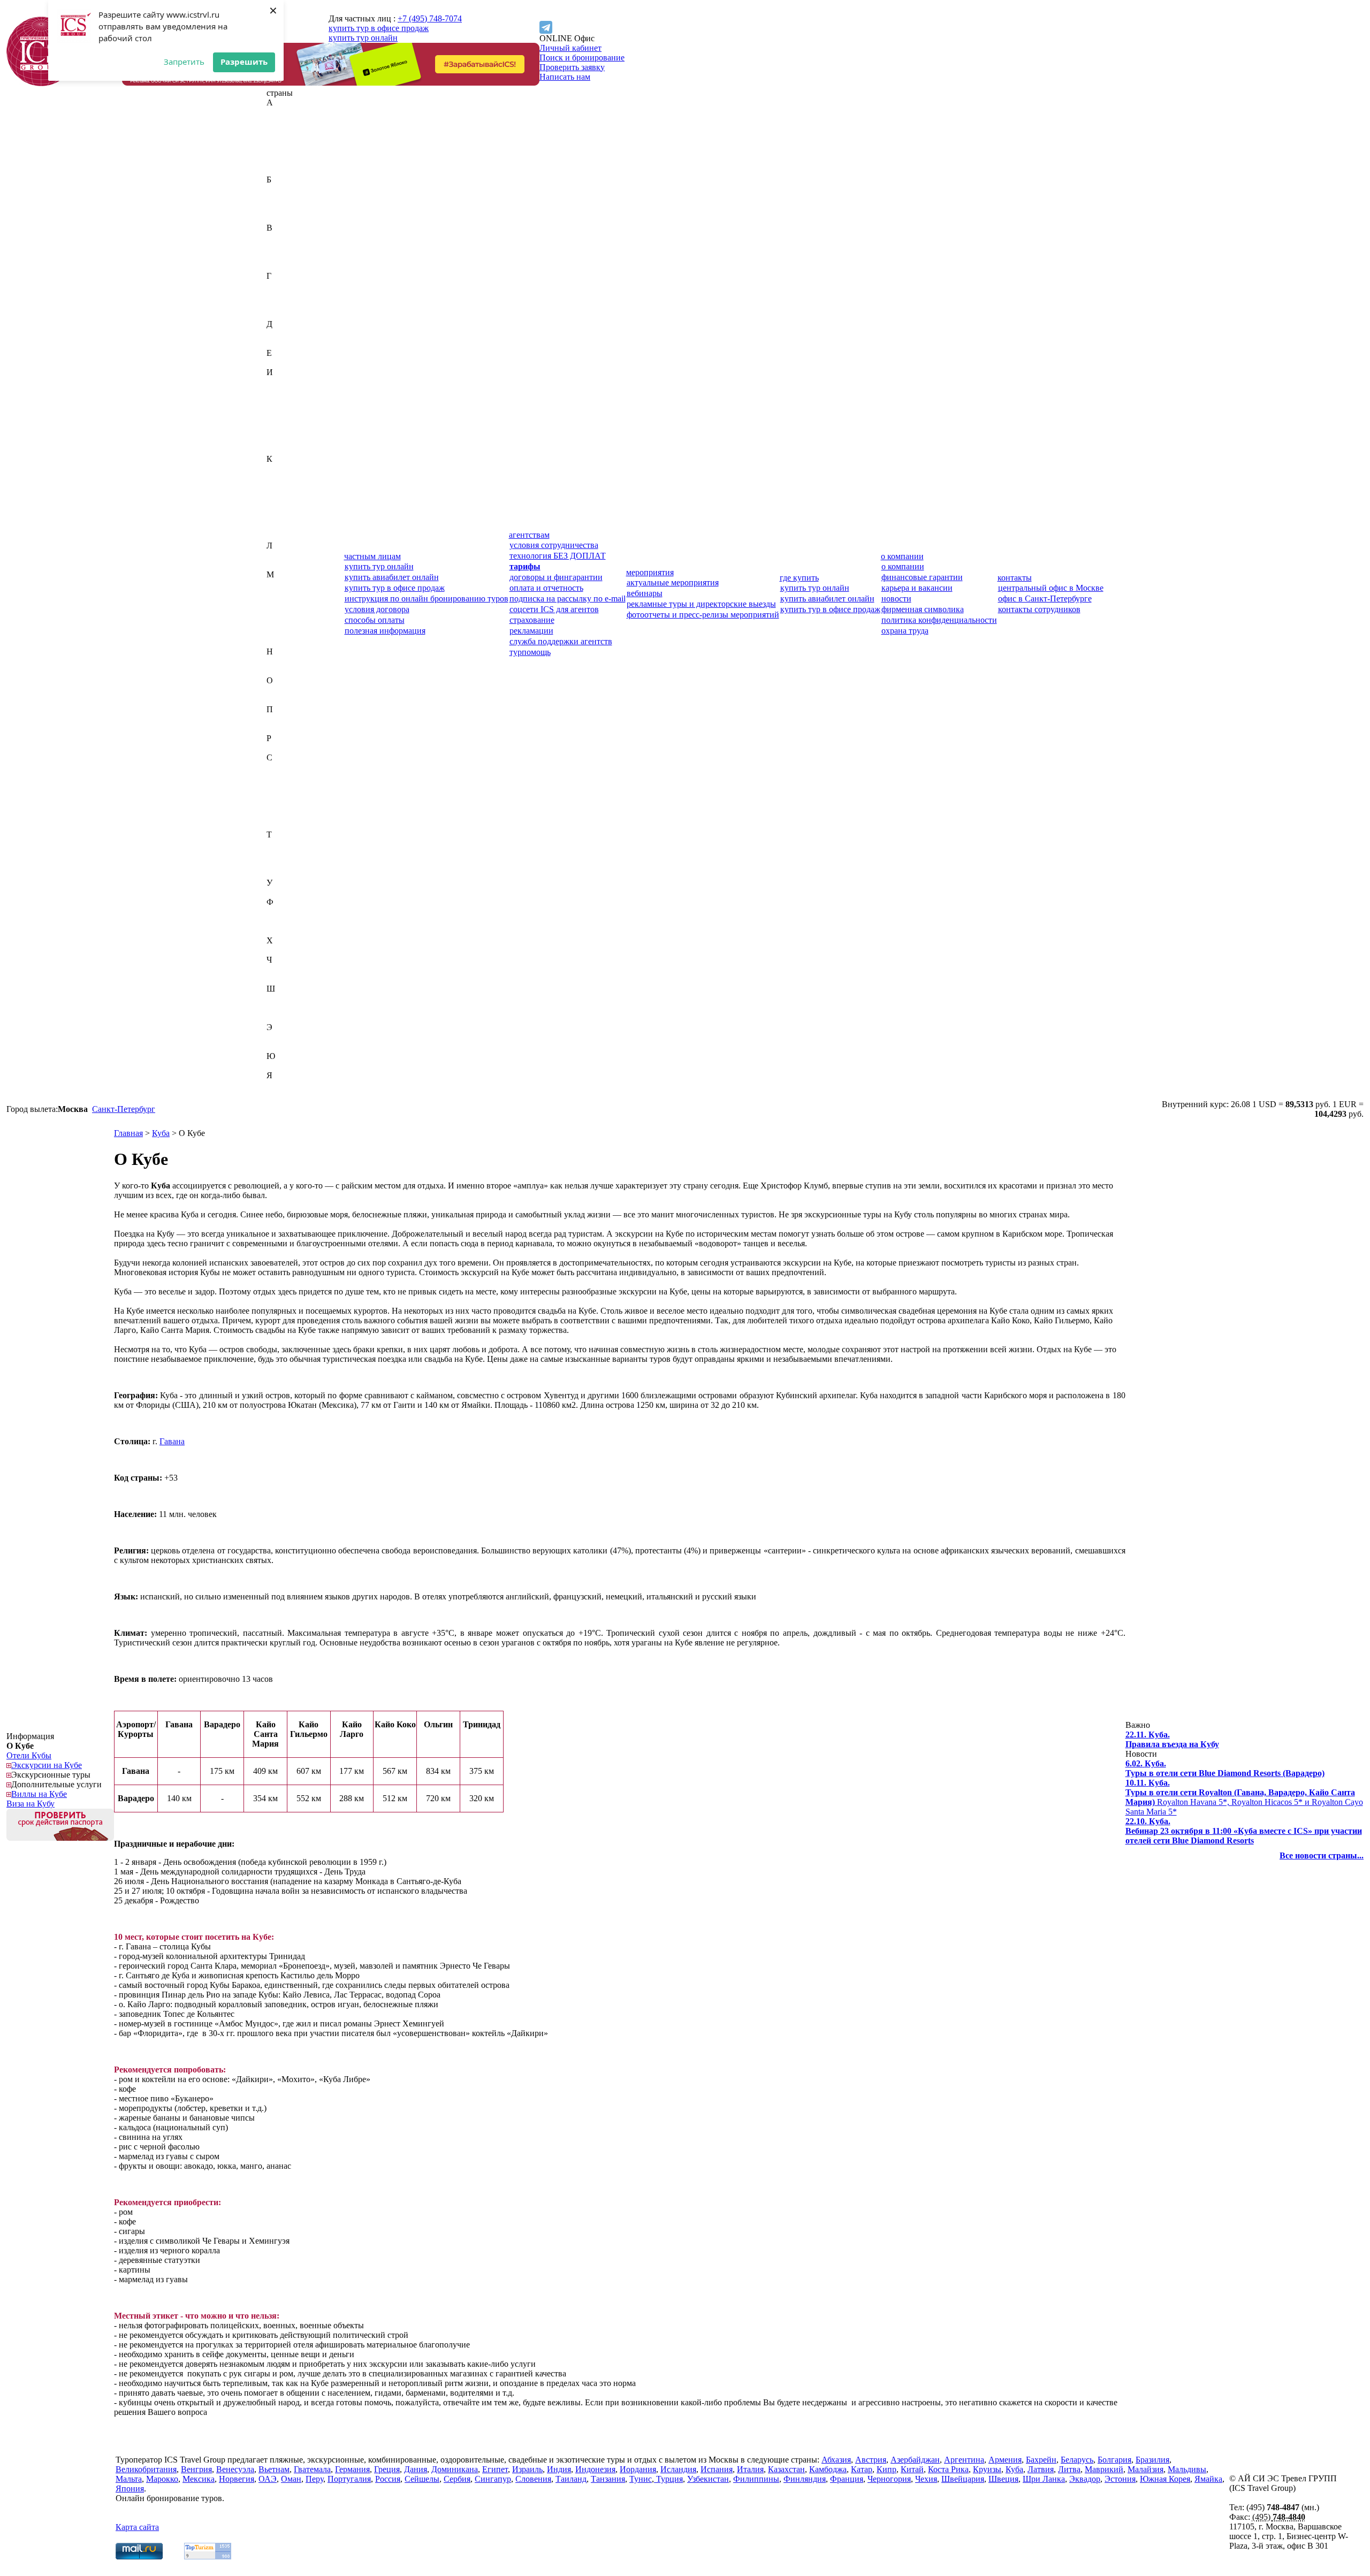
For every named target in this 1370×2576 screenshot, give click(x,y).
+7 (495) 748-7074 (430, 18)
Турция (280, 873)
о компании (902, 556)
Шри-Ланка (288, 1018)
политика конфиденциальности (939, 620)
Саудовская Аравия (302, 767)
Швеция (281, 1008)
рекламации (531, 631)
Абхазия (281, 112)
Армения (283, 170)
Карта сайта (137, 2527)
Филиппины (290, 912)
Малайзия (284, 594)
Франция (283, 931)
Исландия (284, 430)
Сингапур (285, 815)
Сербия (280, 806)
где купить (799, 578)
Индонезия (287, 401)
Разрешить (244, 62)
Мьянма (281, 642)
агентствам (529, 535)
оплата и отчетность (546, 588)
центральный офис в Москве (1051, 588)
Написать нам (565, 77)
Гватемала (285, 285)
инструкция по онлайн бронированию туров (427, 599)
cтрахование (532, 620)
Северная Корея (295, 777)
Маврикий (286, 584)
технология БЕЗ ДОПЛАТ (558, 556)
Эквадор (282, 1037)
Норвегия (284, 671)
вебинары (645, 593)
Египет (280, 363)
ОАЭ (276, 690)
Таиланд (282, 844)
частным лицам (372, 556)
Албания (283, 141)
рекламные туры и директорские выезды (701, 604)
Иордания (285, 411)
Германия (284, 295)
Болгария (283, 208)
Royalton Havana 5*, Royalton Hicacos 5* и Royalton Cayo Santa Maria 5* (1244, 1797)
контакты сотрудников (1039, 609)
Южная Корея (292, 1066)
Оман (277, 700)
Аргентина (287, 160)
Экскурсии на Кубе (47, 1765)
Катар (277, 488)
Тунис (278, 863)
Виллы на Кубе (39, 1794)
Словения (284, 825)
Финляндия (288, 921)
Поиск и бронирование (582, 58)
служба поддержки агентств (561, 641)
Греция (279, 305)
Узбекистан (287, 892)
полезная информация (385, 631)
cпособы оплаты (375, 620)
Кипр (276, 497)
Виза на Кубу (31, 1804)
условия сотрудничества (554, 545)
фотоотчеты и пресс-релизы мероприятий (703, 615)
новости (896, 599)
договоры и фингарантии (556, 577)
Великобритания (297, 237)
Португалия (288, 729)
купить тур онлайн (363, 38)
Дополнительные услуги (56, 1784)
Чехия (277, 979)
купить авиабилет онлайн (392, 577)
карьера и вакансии (917, 588)
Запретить (184, 62)
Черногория (288, 969)
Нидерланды (290, 661)
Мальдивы (286, 603)
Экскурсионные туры (51, 1775)
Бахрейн (282, 189)
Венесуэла (286, 257)
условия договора (377, 609)
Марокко (283, 623)
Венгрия (282, 247)
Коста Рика (287, 517)
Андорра (283, 151)
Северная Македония (305, 786)
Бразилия (283, 218)
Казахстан (285, 468)
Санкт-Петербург (124, 1109)
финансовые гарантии (922, 577)
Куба (275, 526)
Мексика (283, 632)
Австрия (282, 122)
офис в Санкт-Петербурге (1045, 599)
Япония (281, 1095)
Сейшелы (284, 796)
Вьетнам (282, 266)
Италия (280, 449)
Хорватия (284, 950)
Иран (276, 420)
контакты (1015, 578)
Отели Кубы (29, 1755)
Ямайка (280, 1085)
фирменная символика (923, 609)
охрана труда (905, 631)
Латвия (280, 555)
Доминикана (290, 343)
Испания (283, 440)
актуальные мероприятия (673, 582)
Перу (276, 719)
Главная (128, 1133)
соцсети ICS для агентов (554, 609)
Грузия (279, 314)
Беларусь (283, 199)
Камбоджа (285, 478)
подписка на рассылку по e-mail (568, 599)
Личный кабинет (570, 48)
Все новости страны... (1322, 1855)
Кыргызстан (289, 536)
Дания (278, 334)
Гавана (172, 1441)
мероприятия (650, 572)
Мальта (280, 613)
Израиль (282, 382)
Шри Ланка (1044, 2479)
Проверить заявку (572, 67)
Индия (279, 391)
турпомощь (530, 652)
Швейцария (288, 998)
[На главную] (41, 83)
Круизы (987, 2469)
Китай (278, 507)
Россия (279, 748)
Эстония (282, 1046)
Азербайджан (291, 131)
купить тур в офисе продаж (379, 28)
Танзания (284, 854)
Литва (278, 565)
